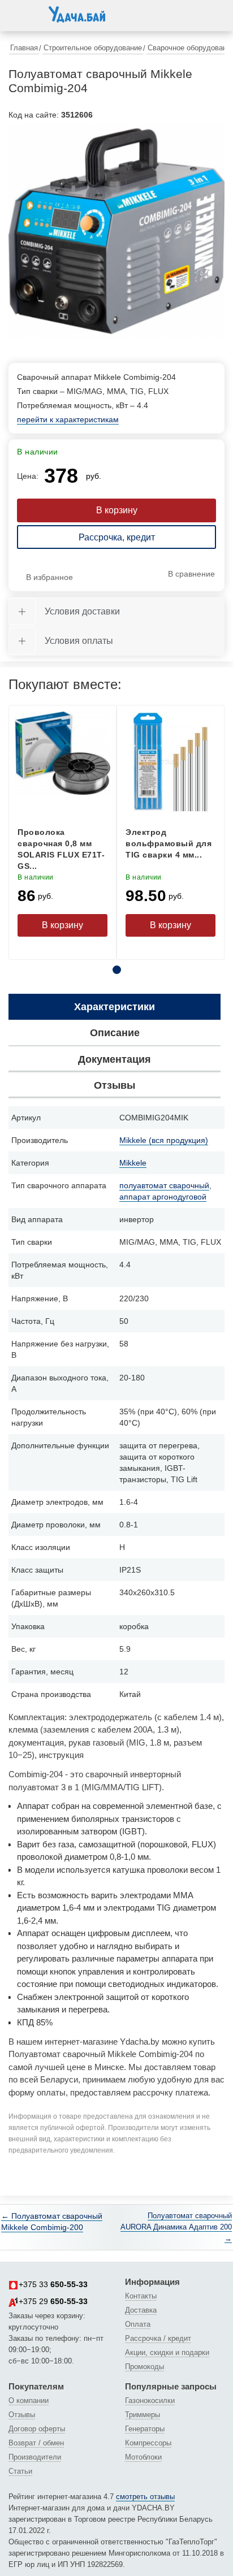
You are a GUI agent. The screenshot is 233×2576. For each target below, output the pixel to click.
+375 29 (53, 2301)
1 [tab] (117, 970)
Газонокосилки (150, 2400)
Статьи (20, 2471)
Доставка (141, 2310)
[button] (20, 14)
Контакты (141, 2296)
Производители (35, 2457)
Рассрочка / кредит (158, 2338)
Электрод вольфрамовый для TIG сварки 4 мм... (169, 843)
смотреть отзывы (145, 2497)
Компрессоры (148, 2443)
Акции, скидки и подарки (167, 2352)
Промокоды (144, 2367)
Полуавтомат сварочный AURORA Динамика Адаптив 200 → (176, 2227)
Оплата (138, 2324)
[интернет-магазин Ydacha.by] (77, 19)
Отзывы (22, 2415)
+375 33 (53, 2284)
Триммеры (143, 2415)
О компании (29, 2400)
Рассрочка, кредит (117, 537)
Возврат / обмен (36, 2443)
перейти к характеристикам (68, 419)
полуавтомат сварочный (164, 1185)
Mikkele (133, 1163)
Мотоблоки (143, 2457)
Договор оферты (37, 2429)
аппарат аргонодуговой (163, 1197)
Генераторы (145, 2429)
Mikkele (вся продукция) (164, 1140)
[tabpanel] (116, 231)
